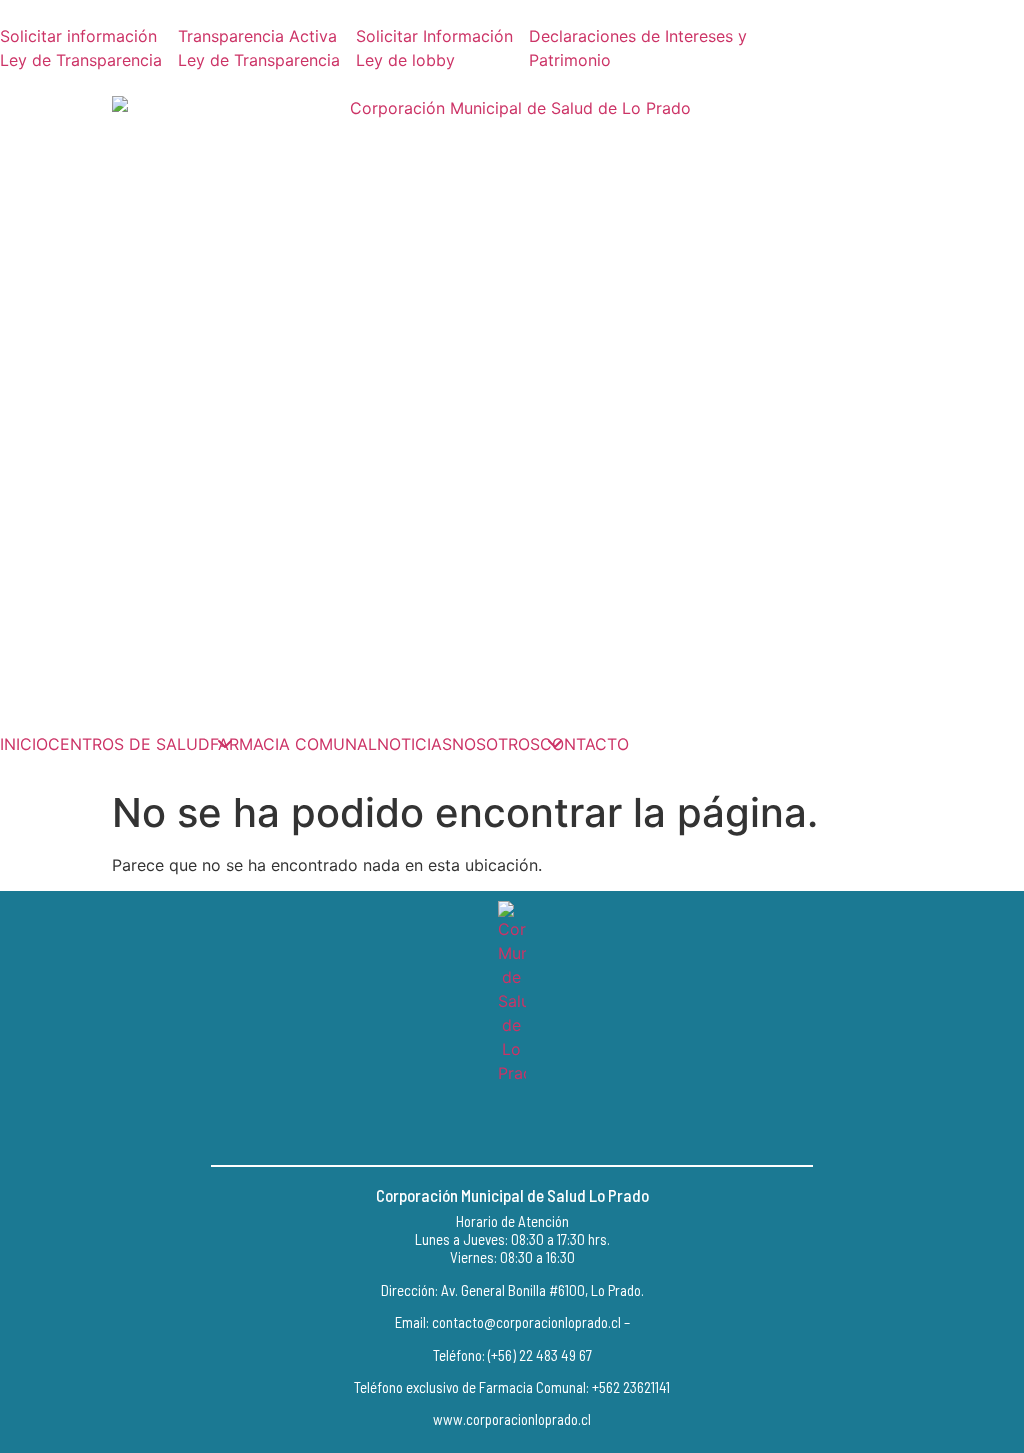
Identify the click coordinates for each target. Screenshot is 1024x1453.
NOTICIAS (414, 744)
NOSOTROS (496, 744)
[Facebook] (467, 1125)
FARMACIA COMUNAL (293, 744)
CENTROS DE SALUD (129, 744)
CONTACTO (584, 744)
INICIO (24, 744)
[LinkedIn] (557, 1125)
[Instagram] (512, 1125)
